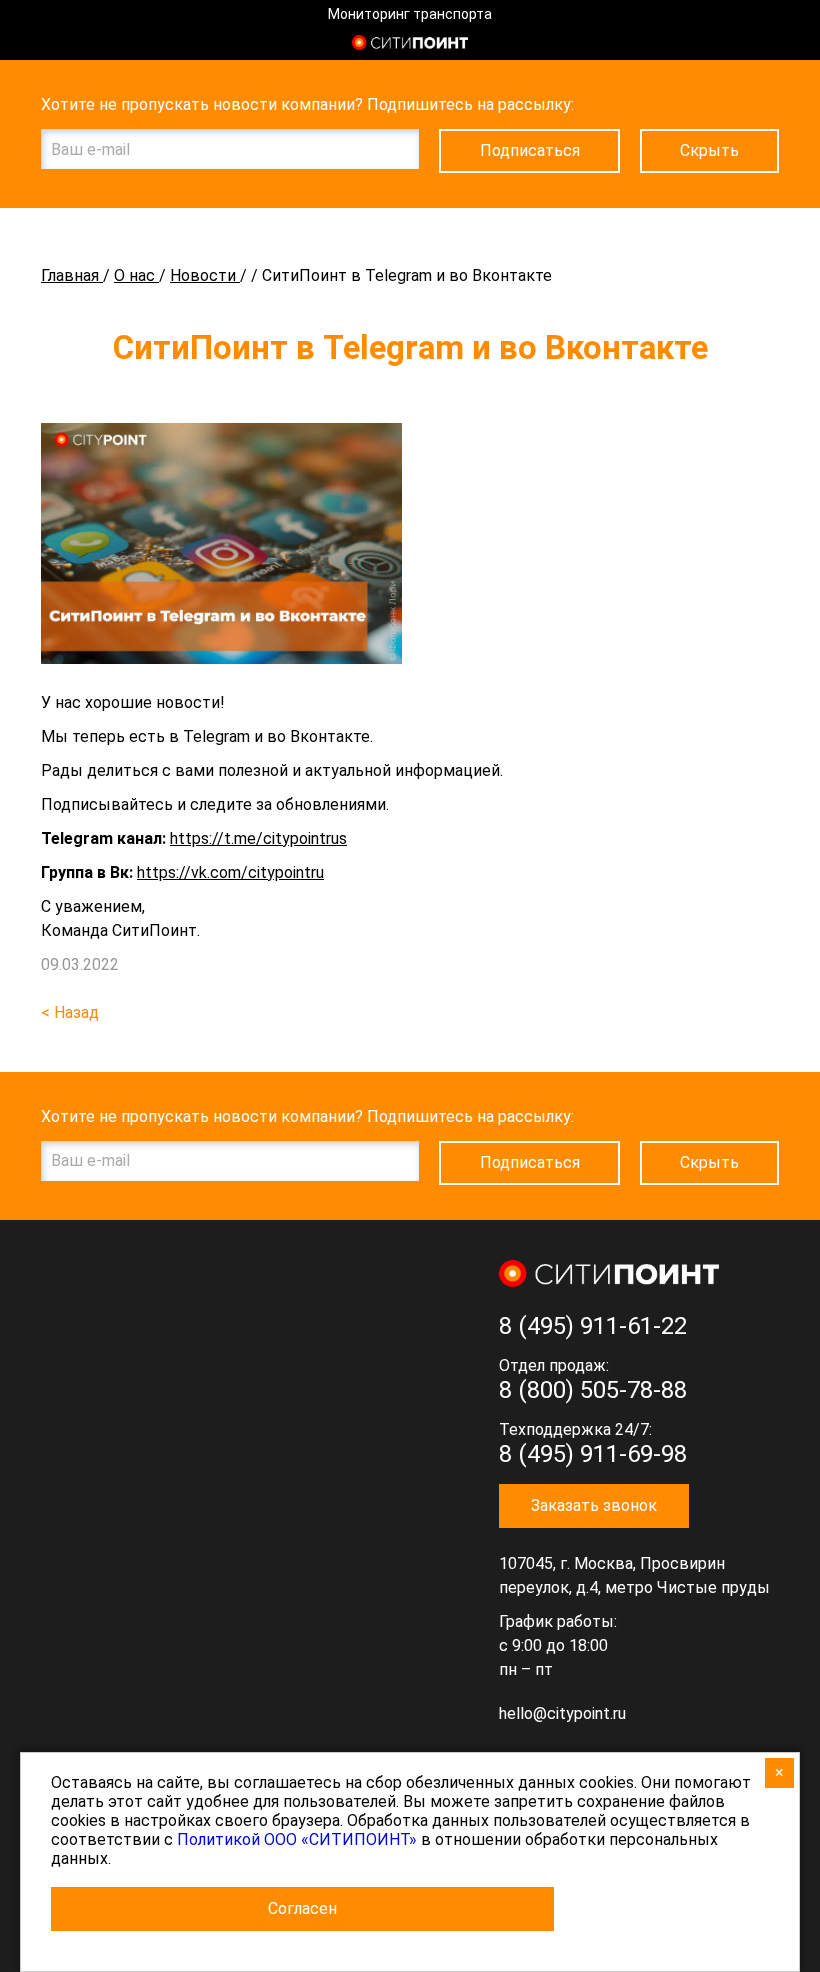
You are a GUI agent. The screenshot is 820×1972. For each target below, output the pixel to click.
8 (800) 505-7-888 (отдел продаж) (767, 45)
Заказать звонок (594, 1505)
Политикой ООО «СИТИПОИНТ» (297, 1839)
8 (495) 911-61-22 (593, 1326)
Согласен (302, 1908)
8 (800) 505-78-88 (593, 1390)
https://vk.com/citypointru (230, 872)
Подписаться (530, 150)
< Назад (70, 1012)
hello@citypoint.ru (562, 1713)
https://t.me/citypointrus (258, 838)
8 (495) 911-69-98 (593, 1454)
